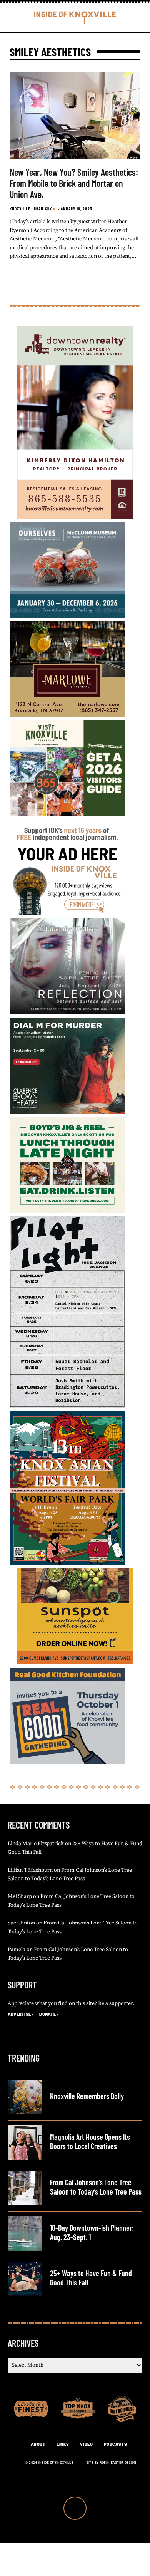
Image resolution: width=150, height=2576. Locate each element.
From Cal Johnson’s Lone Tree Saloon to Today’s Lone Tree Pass (96, 2187)
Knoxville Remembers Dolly (87, 2096)
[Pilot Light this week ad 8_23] (67, 1407)
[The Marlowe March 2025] (67, 715)
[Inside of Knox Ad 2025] (67, 1211)
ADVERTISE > (21, 2014)
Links (63, 2444)
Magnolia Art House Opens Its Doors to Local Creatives (90, 2141)
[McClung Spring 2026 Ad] (67, 616)
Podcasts (115, 2444)
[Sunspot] (75, 1663)
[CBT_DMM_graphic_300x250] (67, 1112)
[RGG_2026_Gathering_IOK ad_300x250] (67, 1762)
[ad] (67, 914)
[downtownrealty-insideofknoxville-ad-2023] (75, 517)
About (38, 2444)
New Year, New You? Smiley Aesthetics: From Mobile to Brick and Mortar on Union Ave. (74, 183)
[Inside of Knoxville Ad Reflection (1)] (67, 1013)
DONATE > (49, 2014)
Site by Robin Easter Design (111, 2463)
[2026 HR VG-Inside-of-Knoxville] (67, 815)
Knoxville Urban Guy (31, 209)
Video (86, 2444)
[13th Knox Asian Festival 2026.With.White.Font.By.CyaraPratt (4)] (67, 1564)
